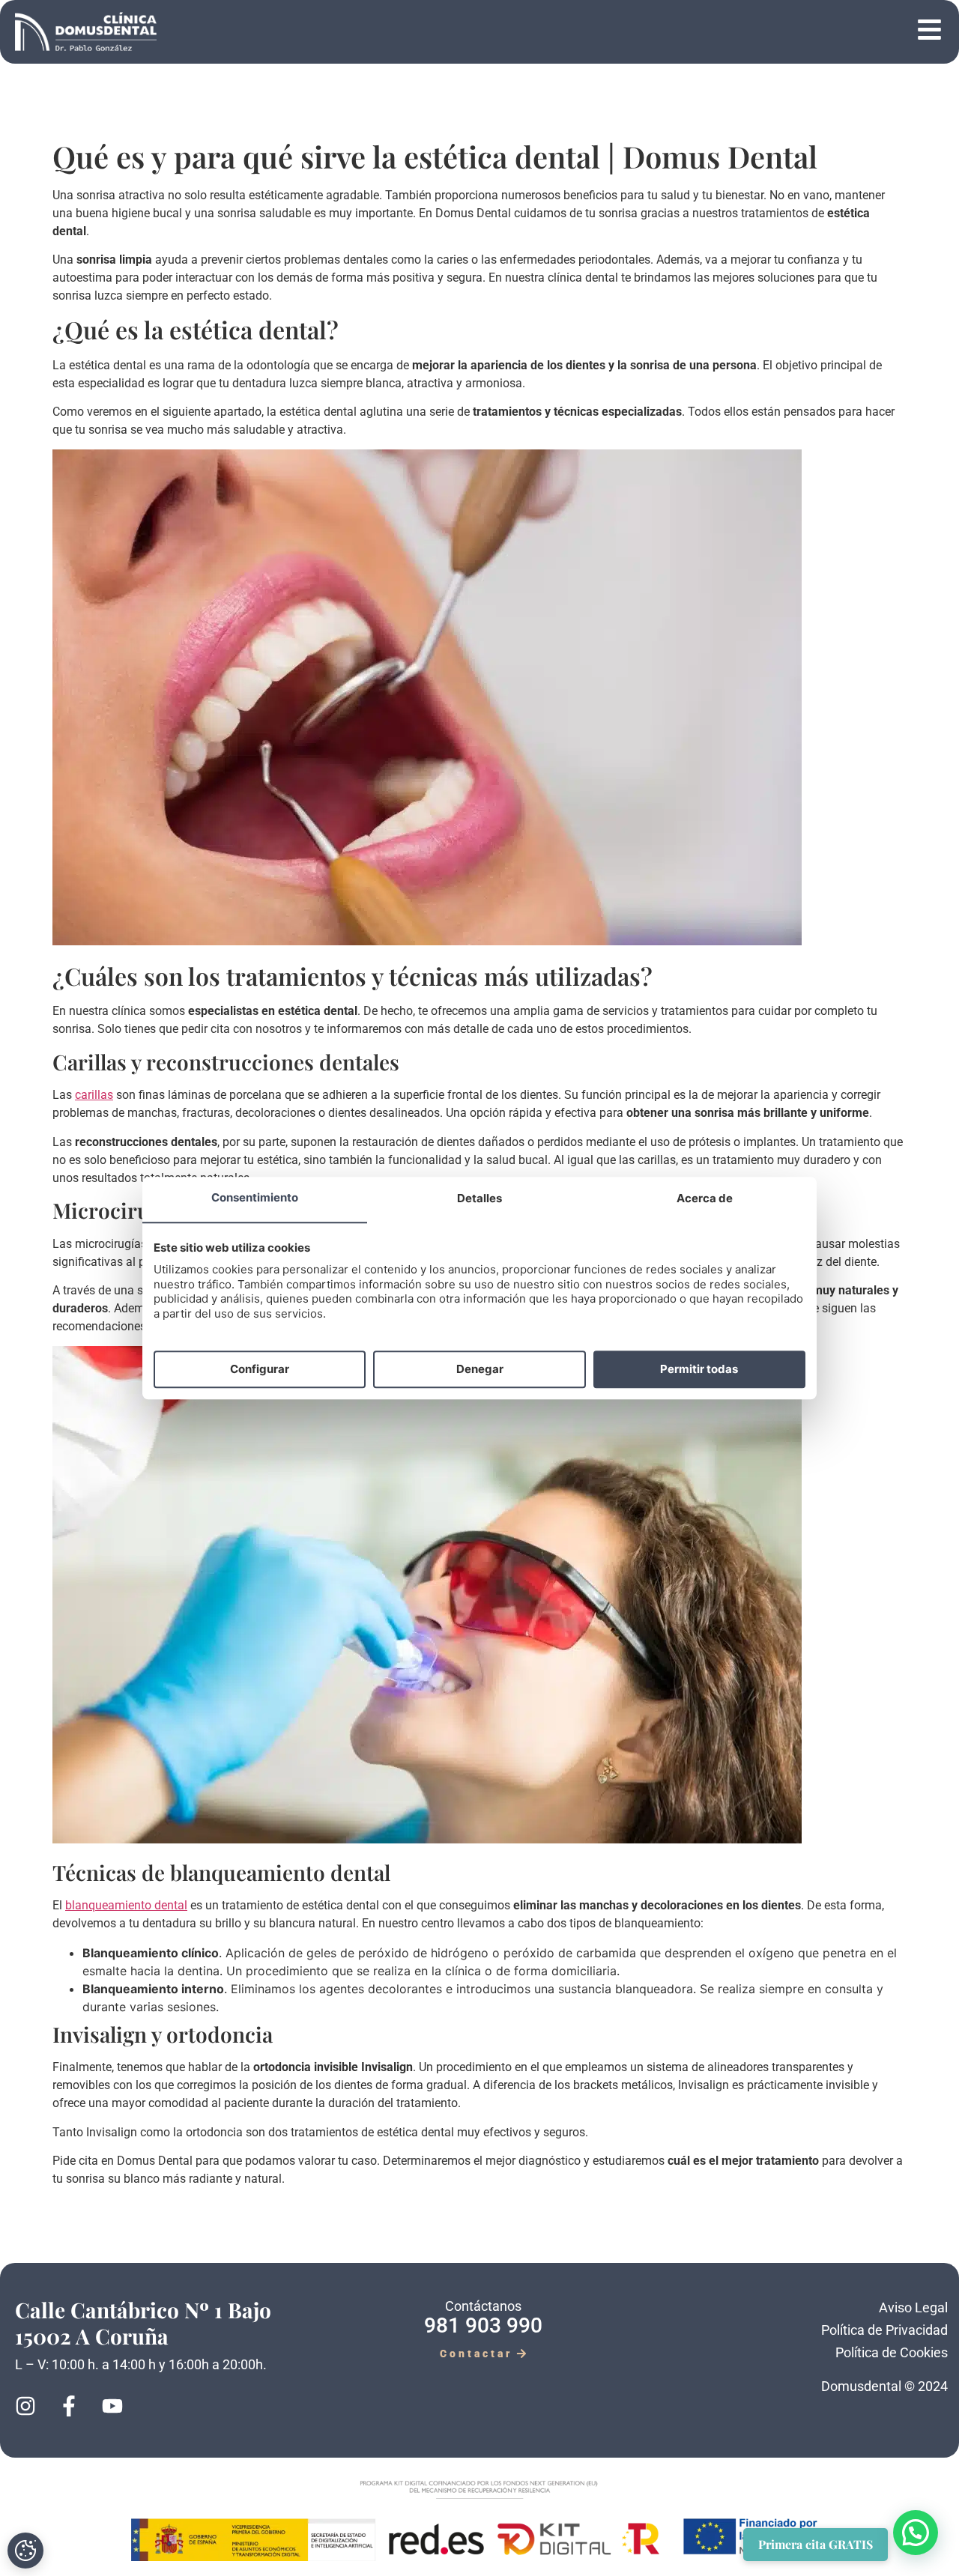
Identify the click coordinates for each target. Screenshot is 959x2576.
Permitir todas (699, 1369)
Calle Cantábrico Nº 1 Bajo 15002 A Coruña (143, 2323)
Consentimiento (255, 1198)
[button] (554, 32)
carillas (94, 1095)
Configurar (260, 1369)
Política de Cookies (892, 2352)
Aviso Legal (913, 2307)
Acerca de (705, 1199)
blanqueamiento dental (126, 1905)
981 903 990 (483, 2325)
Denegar (480, 1369)
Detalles (479, 1199)
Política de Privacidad (884, 2330)
